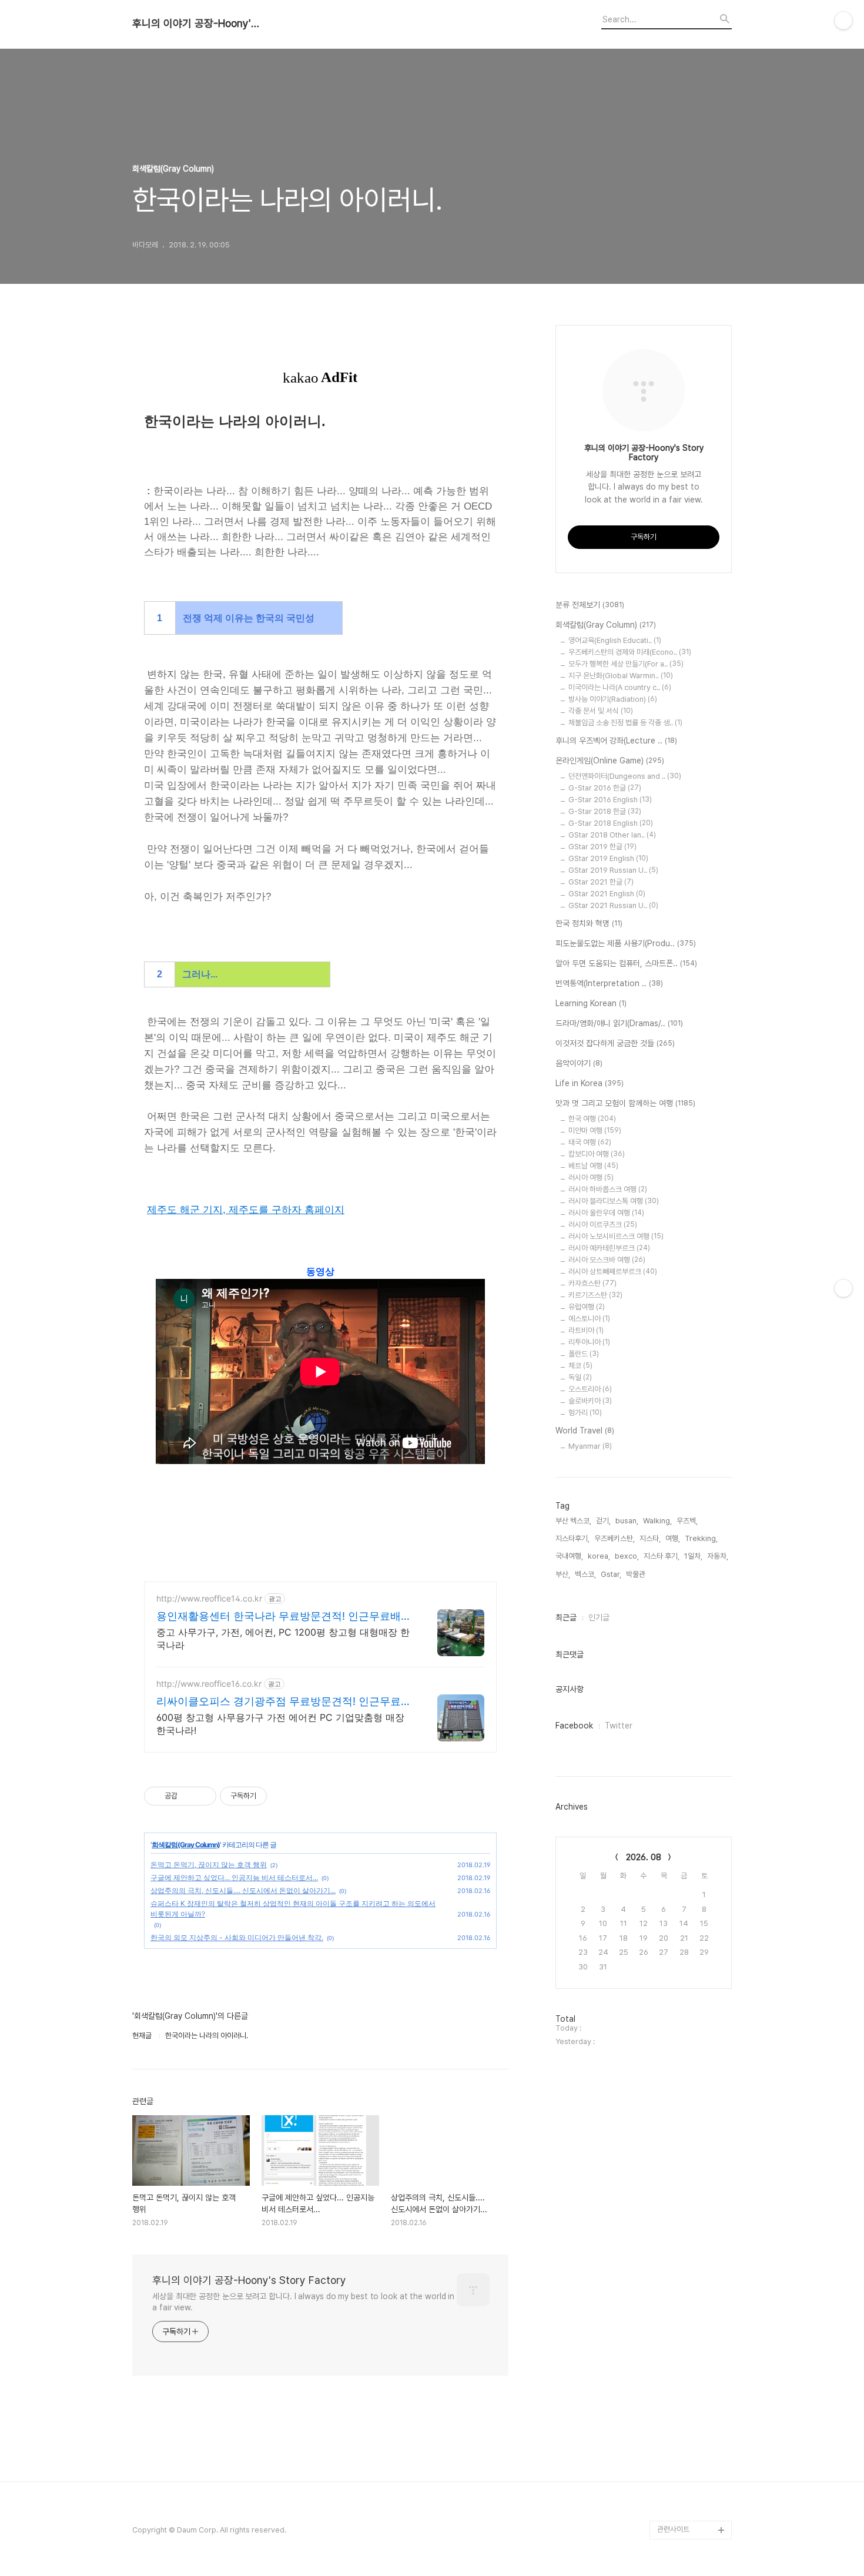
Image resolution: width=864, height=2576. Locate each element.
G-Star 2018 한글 (605, 811)
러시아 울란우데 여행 (606, 1213)
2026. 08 (644, 1857)
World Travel (585, 1431)
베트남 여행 (593, 1166)
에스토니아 (589, 1319)
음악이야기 (579, 1063)
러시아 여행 (591, 1178)
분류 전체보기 (590, 605)
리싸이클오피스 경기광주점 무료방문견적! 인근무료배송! (284, 1702)
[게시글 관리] (203, 1796)
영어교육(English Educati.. (615, 640)
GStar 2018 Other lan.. (612, 835)
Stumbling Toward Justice (689, 2502)
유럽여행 (587, 1307)
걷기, (603, 1521)
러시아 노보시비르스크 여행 (616, 1236)
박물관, (637, 1574)
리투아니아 (589, 1342)
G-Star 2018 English (611, 823)
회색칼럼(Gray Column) (186, 1845)
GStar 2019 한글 (602, 847)
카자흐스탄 (592, 1283)
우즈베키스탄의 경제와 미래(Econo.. (630, 652)
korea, (599, 1556)
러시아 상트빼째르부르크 (613, 1272)
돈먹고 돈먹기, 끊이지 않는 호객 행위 (209, 1865)
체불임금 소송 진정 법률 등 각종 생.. (625, 723)
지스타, (650, 1538)
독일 (580, 1377)
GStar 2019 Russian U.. (613, 870)
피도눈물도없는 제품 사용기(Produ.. (626, 943)
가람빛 (667, 2455)
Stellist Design (683, 2436)
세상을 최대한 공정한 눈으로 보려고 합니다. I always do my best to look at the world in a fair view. (303, 2302)
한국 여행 (592, 1119)
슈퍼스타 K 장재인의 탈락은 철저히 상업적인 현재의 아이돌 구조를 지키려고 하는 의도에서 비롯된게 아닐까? (293, 1909)
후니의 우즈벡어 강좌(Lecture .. (616, 741)
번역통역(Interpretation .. (609, 983)
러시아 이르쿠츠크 (603, 1225)
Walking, (657, 1521)
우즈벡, (687, 1521)
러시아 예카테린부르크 (609, 1248)
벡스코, (585, 1574)
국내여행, (569, 1556)
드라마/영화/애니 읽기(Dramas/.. (619, 1023)
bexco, (627, 1556)
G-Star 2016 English (610, 800)
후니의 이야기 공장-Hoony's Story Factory (197, 24)
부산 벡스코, (573, 1521)
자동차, (718, 1556)
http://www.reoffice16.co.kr (209, 1684)
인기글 (599, 1617)
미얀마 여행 (595, 1130)
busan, (627, 1521)
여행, (673, 1538)
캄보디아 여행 (597, 1154)
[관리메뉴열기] (843, 21)
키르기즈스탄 (595, 1295)
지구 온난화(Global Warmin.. (621, 676)
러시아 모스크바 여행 (607, 1260)
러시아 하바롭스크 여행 (608, 1189)
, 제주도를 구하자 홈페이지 (284, 1210)
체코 (580, 1366)
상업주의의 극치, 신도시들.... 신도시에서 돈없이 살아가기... (243, 1890)
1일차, (693, 1556)
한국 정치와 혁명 (589, 923)
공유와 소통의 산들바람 (692, 2473)
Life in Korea (590, 1083)
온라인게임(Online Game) (610, 761)
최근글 (566, 1617)
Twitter (619, 1726)
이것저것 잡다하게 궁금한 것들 (615, 1043)
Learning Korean (591, 1003)
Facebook (574, 1726)
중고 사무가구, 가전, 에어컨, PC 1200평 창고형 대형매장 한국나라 (283, 1639)
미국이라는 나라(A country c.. (620, 687)
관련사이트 (673, 2529)
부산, (563, 1574)
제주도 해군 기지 (185, 1210)
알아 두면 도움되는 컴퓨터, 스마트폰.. (626, 963)
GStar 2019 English (608, 858)
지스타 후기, (662, 1556)
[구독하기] (843, 1288)
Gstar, (611, 1574)
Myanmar (590, 1446)
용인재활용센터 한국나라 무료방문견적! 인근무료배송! (279, 1617)
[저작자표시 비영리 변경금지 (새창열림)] (283, 1796)
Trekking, (701, 1538)
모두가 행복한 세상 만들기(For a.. (626, 664)
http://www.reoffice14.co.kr (209, 1598)
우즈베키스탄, (614, 1538)
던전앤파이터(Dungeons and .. (625, 776)
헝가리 (585, 1413)
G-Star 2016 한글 (605, 788)
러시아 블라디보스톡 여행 (614, 1201)
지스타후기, (572, 1538)
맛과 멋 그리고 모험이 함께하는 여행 (625, 1103)
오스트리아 (590, 1389)
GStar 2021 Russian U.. (613, 905)
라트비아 (586, 1330)
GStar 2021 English (607, 894)
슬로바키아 (590, 1401)
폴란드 (584, 1354)
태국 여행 (590, 1142)
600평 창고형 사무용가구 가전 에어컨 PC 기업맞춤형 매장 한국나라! (280, 1724)
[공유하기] (188, 1796)
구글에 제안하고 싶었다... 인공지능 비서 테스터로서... (234, 1877)
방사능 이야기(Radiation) (613, 699)
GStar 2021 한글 (601, 882)
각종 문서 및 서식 (601, 711)
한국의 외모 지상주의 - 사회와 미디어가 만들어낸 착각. (237, 1937)
